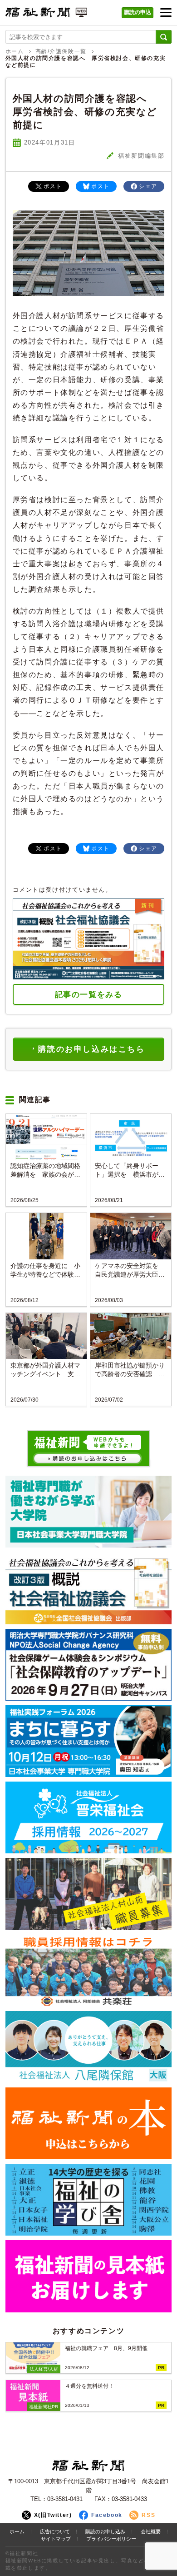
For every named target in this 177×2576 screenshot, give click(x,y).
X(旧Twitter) (53, 2515)
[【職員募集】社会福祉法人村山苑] (89, 1894)
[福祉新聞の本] (89, 2123)
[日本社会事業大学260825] (89, 1741)
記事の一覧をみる (89, 995)
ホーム (15, 51)
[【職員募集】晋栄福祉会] (89, 1817)
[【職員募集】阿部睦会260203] (89, 1971)
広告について (55, 2531)
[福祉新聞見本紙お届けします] (89, 2276)
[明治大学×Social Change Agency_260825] (89, 1665)
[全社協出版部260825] (89, 1588)
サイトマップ (56, 2539)
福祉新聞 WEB (46, 15)
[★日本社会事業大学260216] (89, 1512)
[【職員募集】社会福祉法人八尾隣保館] (89, 2047)
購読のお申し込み (105, 2531)
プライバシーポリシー (111, 2539)
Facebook (107, 2515)
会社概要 (151, 2531)
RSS (148, 2515)
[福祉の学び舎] (89, 2200)
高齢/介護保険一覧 (61, 51)
